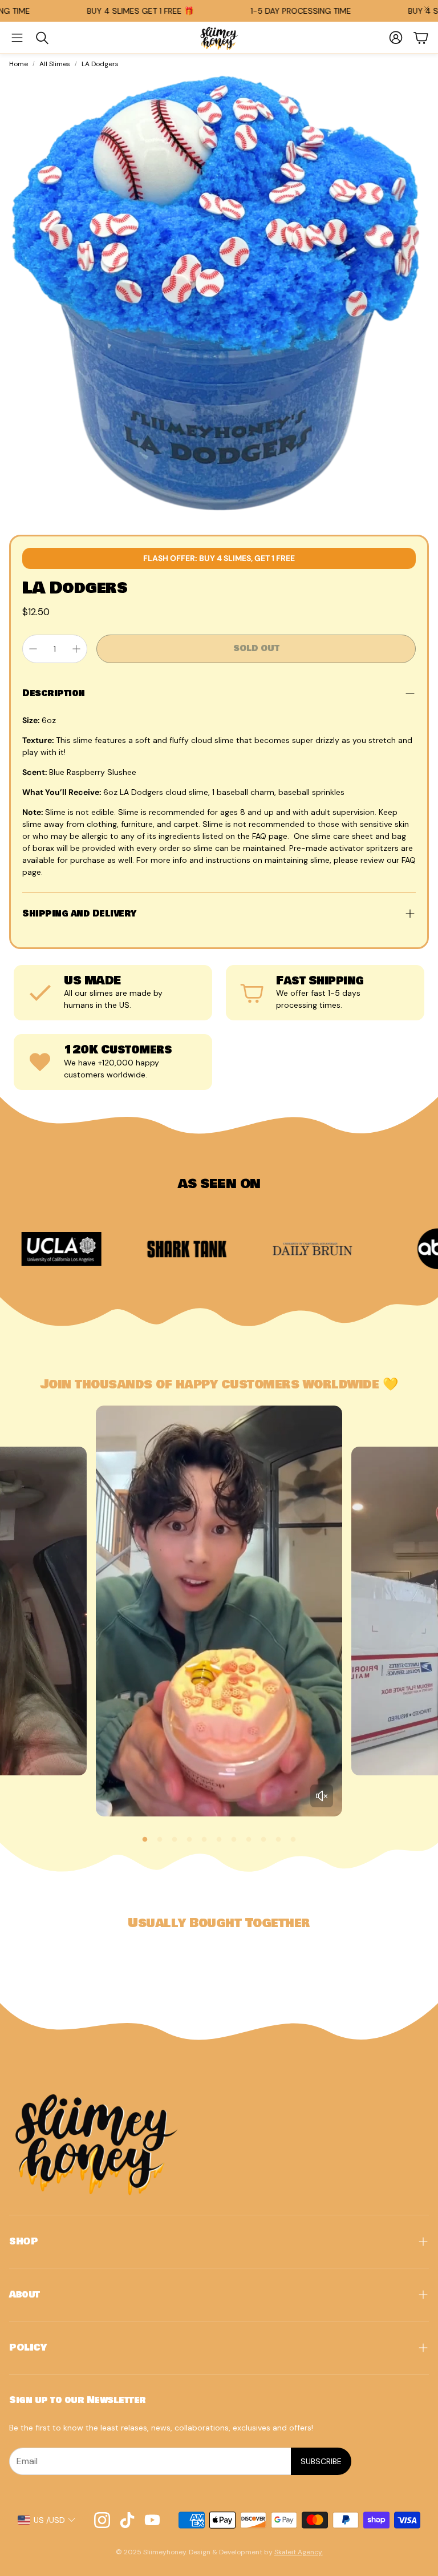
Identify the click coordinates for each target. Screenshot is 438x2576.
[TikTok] (127, 2520)
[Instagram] (102, 2520)
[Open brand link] (92, 1249)
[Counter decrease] (33, 649)
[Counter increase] (76, 649)
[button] (17, 38)
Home (19, 64)
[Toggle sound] (322, 1796)
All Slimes (55, 64)
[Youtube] (152, 2520)
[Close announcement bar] (427, 9)
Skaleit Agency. (299, 2552)
